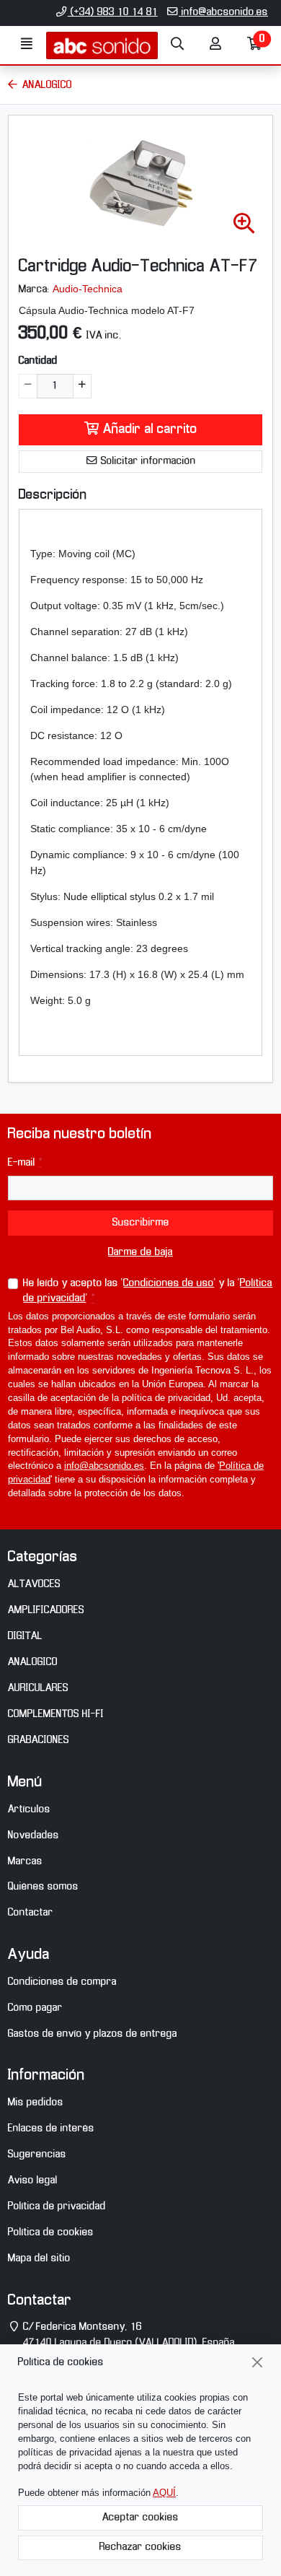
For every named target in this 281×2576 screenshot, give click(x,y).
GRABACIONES (39, 1740)
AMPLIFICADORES (46, 1610)
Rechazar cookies (140, 2547)
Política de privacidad (57, 2206)
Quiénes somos (43, 1887)
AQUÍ (164, 2493)
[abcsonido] (102, 45)
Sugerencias (37, 2154)
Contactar (31, 1913)
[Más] (82, 386)
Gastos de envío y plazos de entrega (93, 2034)
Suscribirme (141, 1223)
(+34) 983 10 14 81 (113, 12)
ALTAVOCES (34, 1584)
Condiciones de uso (169, 1283)
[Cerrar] (258, 2363)
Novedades (34, 1835)
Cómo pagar (35, 2008)
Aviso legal (33, 2180)
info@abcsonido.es (223, 12)
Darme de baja (140, 1252)
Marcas (25, 1861)
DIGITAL (25, 1636)
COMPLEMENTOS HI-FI (56, 1714)
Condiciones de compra (62, 1982)
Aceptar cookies (140, 2518)
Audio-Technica (88, 289)
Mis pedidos (36, 2103)
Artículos (29, 1809)
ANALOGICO (33, 1662)
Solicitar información (147, 461)
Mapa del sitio (39, 2258)
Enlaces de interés (51, 2129)
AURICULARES (38, 1688)
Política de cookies (51, 2232)
